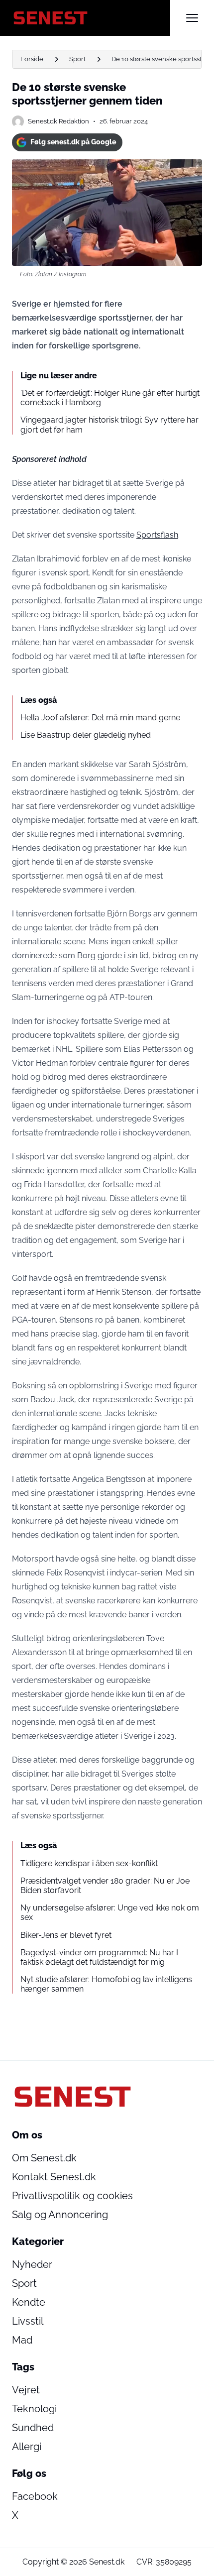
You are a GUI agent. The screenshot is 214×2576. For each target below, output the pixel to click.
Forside (32, 59)
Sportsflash (157, 535)
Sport (77, 59)
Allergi (27, 2447)
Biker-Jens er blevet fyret (66, 1935)
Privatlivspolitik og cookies (72, 2196)
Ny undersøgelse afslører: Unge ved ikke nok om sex (110, 1912)
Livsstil (28, 2321)
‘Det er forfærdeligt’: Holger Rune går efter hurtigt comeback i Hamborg (110, 398)
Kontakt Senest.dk (54, 2177)
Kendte (29, 2302)
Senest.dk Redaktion (58, 121)
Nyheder (32, 2264)
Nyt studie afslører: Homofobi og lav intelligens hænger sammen (106, 1984)
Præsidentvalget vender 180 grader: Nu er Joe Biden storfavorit (105, 1886)
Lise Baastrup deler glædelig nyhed (86, 735)
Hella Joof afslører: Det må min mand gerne (100, 718)
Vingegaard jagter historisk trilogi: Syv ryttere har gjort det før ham (109, 425)
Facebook (35, 2496)
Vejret (26, 2390)
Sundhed (33, 2428)
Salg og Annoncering (60, 2215)
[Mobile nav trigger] (192, 18)
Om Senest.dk (44, 2158)
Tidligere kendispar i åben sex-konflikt (89, 1863)
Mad (22, 2340)
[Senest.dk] (91, 18)
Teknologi (34, 2409)
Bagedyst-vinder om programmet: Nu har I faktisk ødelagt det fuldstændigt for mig (99, 1957)
